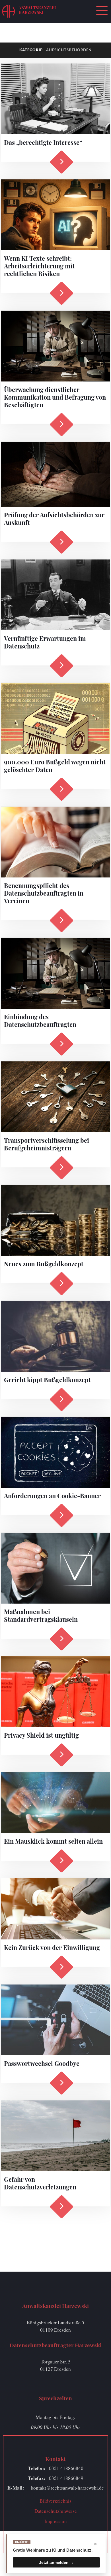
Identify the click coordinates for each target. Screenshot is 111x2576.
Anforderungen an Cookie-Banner (52, 1496)
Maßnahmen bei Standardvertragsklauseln (41, 1615)
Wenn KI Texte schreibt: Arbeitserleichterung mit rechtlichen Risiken (39, 266)
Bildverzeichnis (55, 2501)
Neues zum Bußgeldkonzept (44, 1264)
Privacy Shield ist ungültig (41, 1735)
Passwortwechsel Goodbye (42, 2063)
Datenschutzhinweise (56, 2511)
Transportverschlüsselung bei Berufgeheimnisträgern (47, 1144)
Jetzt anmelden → (56, 2562)
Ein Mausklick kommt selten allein (53, 1841)
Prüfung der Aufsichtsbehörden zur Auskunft (54, 519)
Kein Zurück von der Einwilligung (52, 1947)
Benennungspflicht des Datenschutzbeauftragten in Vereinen (44, 893)
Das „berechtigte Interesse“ (43, 142)
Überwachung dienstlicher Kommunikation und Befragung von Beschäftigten (55, 397)
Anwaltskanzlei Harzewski (37, 10)
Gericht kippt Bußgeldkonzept (47, 1380)
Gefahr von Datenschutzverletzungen (40, 2183)
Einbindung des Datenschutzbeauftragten (40, 1020)
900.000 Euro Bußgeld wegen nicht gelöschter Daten (55, 766)
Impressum (55, 2521)
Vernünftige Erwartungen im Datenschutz (45, 642)
